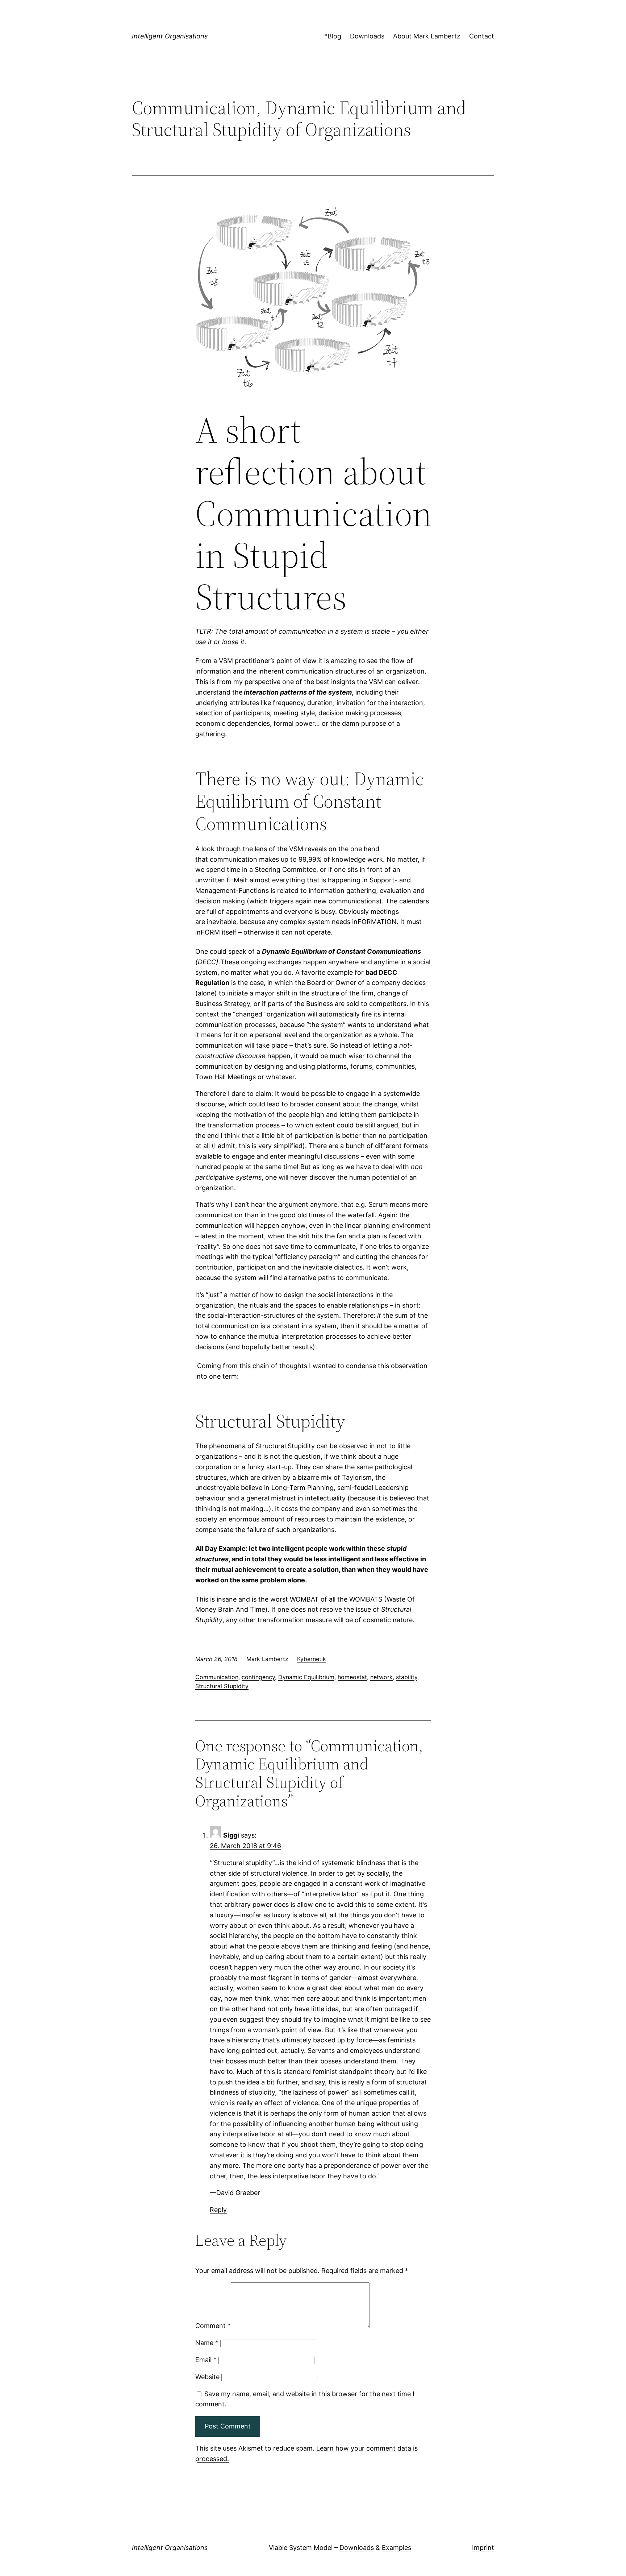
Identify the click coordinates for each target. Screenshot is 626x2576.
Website (207, 2377)
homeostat (352, 1677)
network (381, 1677)
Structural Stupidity (222, 1686)
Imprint (483, 2548)
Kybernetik (312, 1659)
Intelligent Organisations (170, 36)
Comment (213, 2326)
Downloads (357, 2548)
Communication (217, 1677)
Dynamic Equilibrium (306, 1677)
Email (206, 2360)
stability (407, 1677)
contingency (258, 1677)
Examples (397, 2548)
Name (207, 2343)
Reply (218, 2210)
